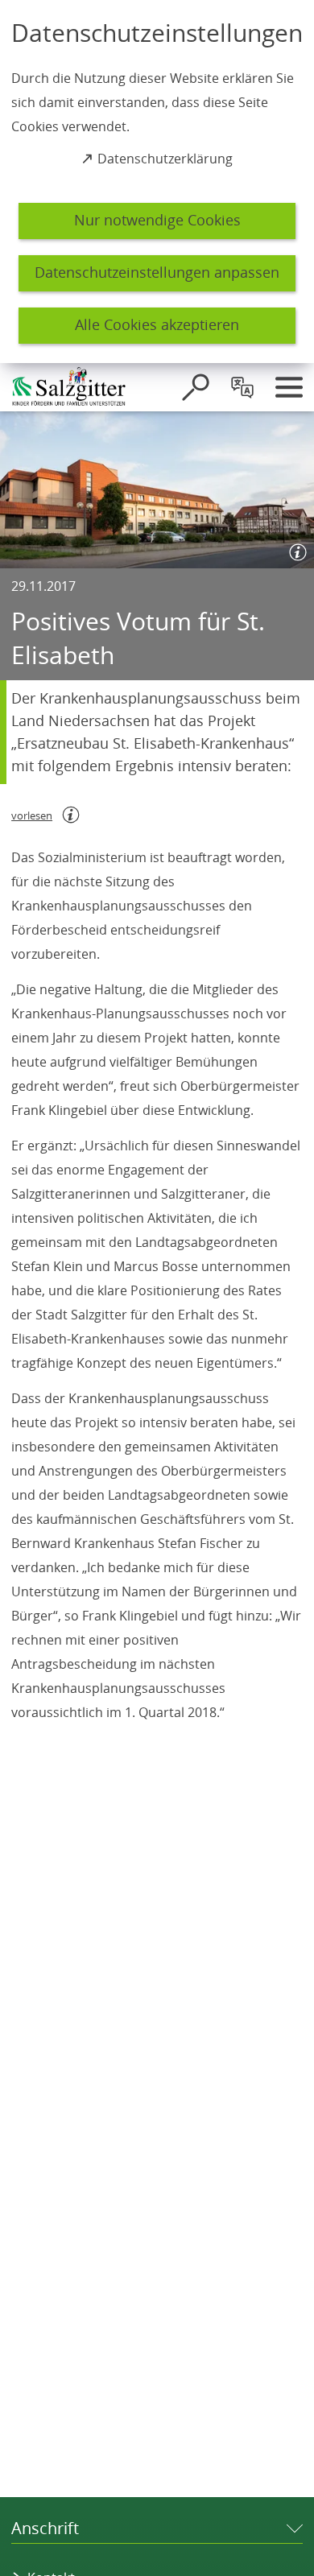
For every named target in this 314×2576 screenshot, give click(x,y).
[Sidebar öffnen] (289, 387)
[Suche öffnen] (196, 387)
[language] (242, 387)
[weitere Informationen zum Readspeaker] (71, 815)
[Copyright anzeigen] (295, 549)
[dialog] (157, 182)
